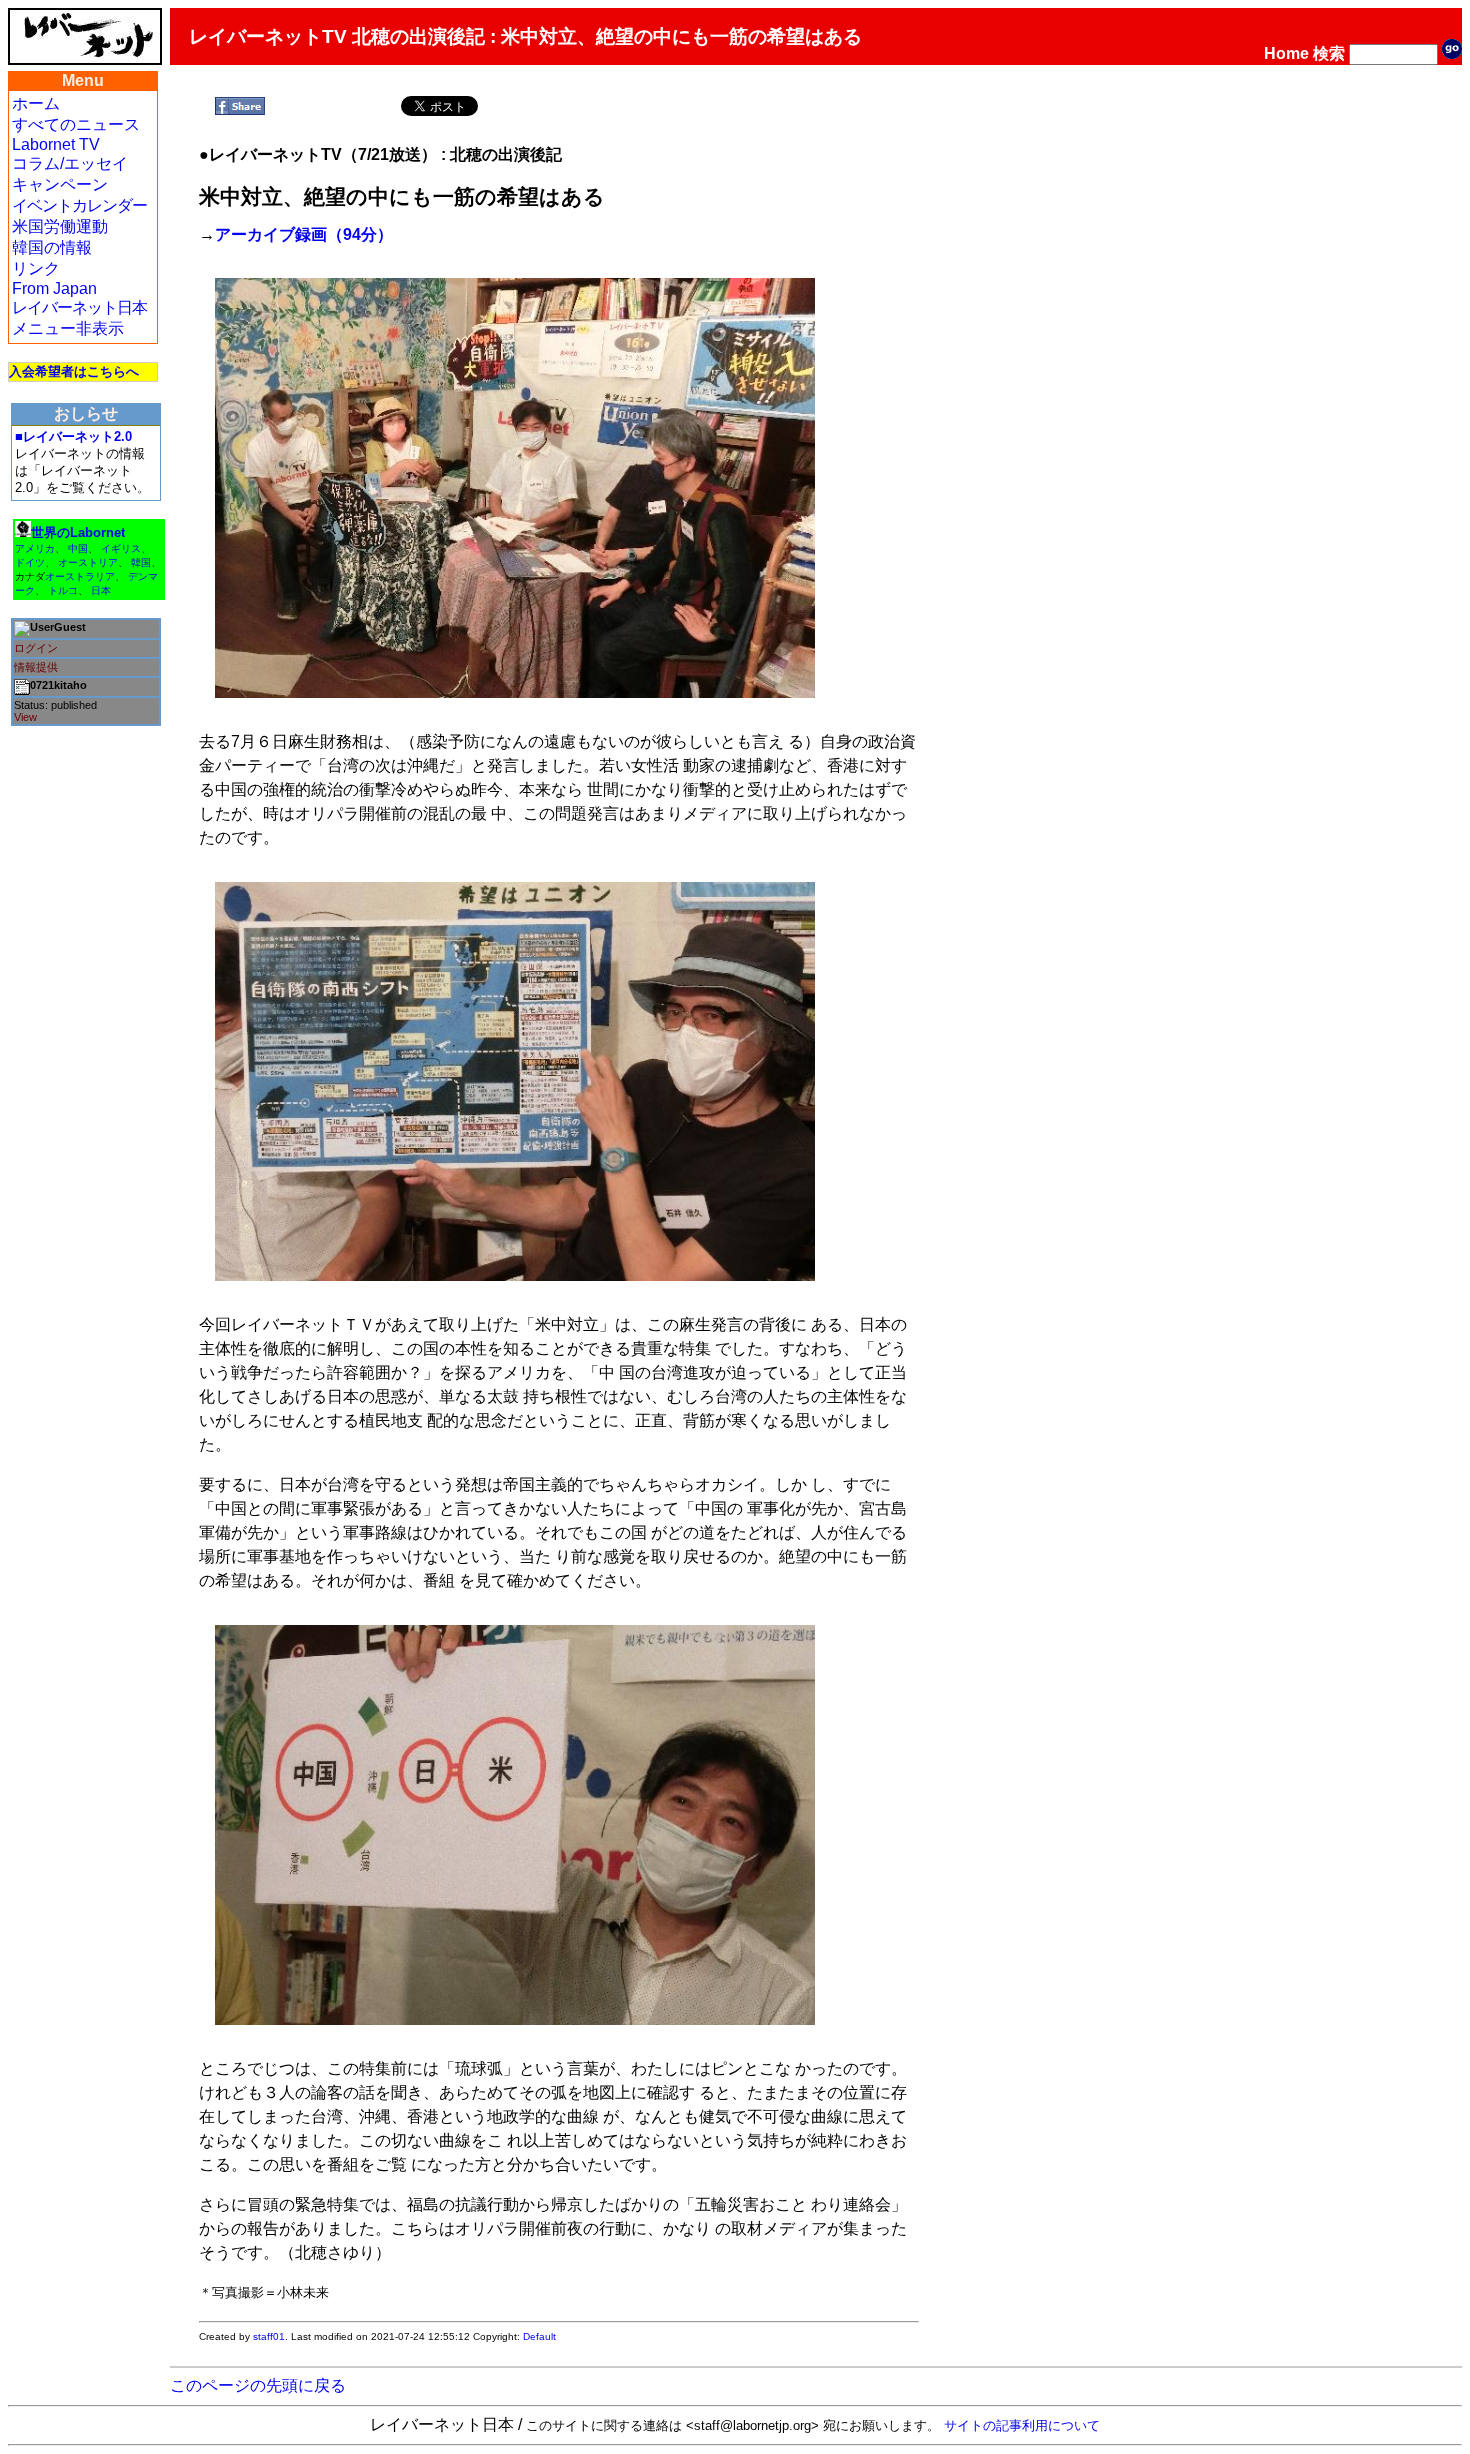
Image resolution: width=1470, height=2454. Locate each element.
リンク (36, 268)
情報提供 (36, 667)
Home (1286, 53)
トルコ (63, 590)
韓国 (141, 562)
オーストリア (88, 562)
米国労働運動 (60, 226)
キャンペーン (60, 184)
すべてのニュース (76, 124)
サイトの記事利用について (1022, 2425)
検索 (1329, 53)
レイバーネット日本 (79, 307)
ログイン (36, 648)
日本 (101, 590)
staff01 (269, 2336)
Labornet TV (56, 144)
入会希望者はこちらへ (74, 371)
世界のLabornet (78, 532)
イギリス (121, 548)
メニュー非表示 (68, 328)
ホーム (36, 103)
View (25, 717)
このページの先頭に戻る (258, 2385)
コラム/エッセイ (70, 163)
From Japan (54, 288)
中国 (78, 548)
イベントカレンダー (79, 205)
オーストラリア (80, 576)
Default (539, 2336)
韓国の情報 (52, 247)
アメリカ (35, 548)
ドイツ (30, 562)
